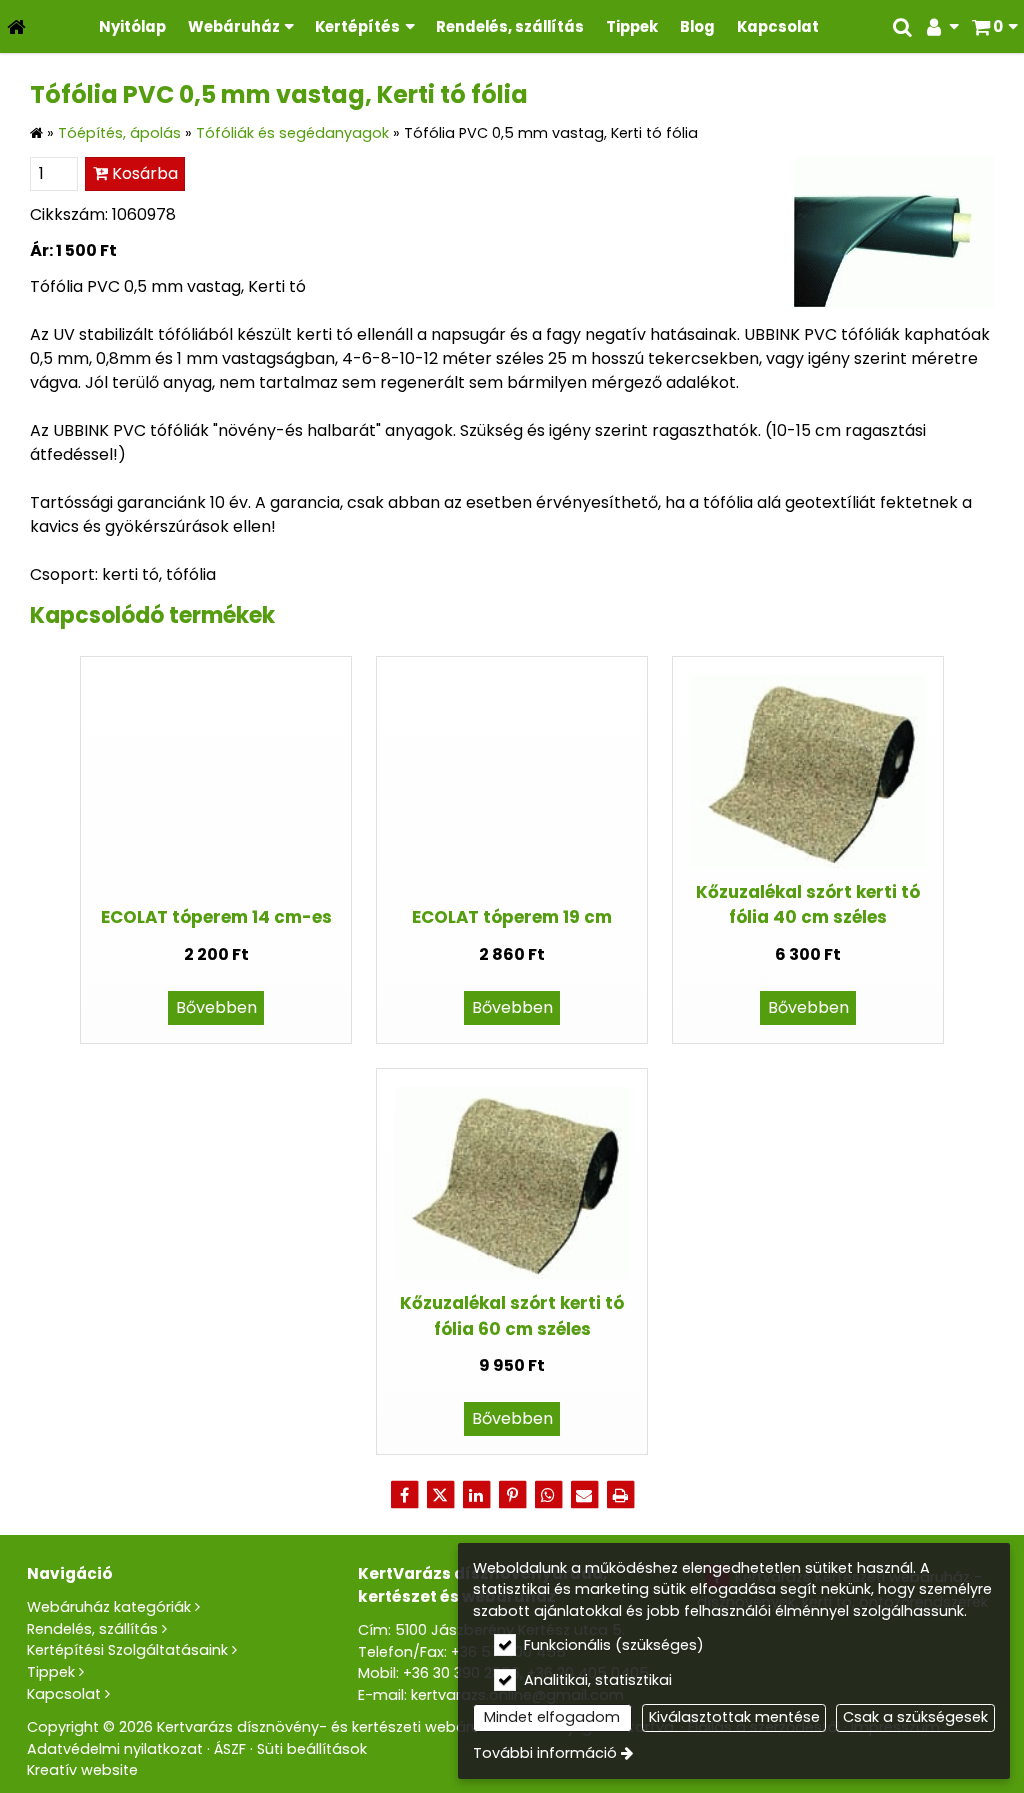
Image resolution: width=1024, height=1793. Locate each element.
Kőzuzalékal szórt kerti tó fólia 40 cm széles (808, 904)
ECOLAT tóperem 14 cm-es (216, 917)
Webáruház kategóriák (109, 1607)
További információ (545, 1753)
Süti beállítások (312, 1749)
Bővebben (216, 1007)
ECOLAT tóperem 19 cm (512, 917)
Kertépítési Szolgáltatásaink (127, 1650)
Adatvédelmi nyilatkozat (115, 1749)
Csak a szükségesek (915, 1717)
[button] (994, 26)
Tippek (51, 1672)
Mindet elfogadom (552, 1717)
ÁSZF (230, 1749)
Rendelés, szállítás (92, 1629)
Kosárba (143, 173)
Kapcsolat (64, 1694)
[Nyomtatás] (620, 1495)
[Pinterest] (512, 1495)
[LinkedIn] (476, 1495)
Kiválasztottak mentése (734, 1717)
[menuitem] (16, 26)
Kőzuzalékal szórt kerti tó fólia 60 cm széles (512, 1315)
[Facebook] (404, 1495)
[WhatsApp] (548, 1495)
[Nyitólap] (16, 26)
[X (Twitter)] (440, 1495)
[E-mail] (584, 1495)
